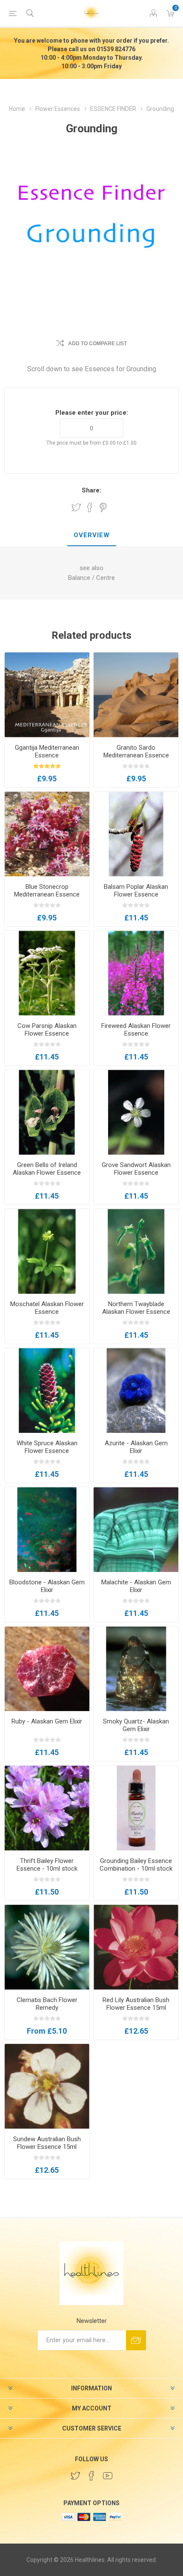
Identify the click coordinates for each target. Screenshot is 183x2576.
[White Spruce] (47, 1390)
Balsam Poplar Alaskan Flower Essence (136, 891)
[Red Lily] (136, 1947)
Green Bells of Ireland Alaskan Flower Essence (47, 1169)
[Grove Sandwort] (136, 1112)
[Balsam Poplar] (136, 834)
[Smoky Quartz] (136, 1669)
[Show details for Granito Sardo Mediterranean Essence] (136, 695)
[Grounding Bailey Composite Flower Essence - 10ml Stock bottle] (136, 1808)
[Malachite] (136, 1530)
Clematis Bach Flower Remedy (47, 2004)
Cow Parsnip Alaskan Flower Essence (47, 1030)
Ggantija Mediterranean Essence (47, 751)
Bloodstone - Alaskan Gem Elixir (47, 1586)
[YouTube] (108, 2476)
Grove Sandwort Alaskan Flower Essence (136, 1169)
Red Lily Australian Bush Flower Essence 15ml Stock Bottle (136, 2008)
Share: (91, 490)
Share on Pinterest (103, 507)
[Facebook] (91, 2476)
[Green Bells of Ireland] (47, 1112)
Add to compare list (97, 343)
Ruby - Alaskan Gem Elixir (47, 1721)
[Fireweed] (136, 973)
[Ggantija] (47, 695)
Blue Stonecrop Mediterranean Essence (47, 891)
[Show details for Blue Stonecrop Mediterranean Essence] (47, 834)
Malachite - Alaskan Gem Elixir (136, 1586)
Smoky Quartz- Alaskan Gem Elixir (136, 1725)
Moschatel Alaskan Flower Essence (47, 1308)
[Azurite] (136, 1390)
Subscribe (136, 2340)
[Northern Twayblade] (136, 1251)
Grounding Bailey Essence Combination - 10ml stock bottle (136, 1869)
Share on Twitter (76, 507)
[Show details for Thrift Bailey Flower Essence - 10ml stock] (47, 1808)
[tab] (91, 536)
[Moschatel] (47, 1251)
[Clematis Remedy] (47, 1947)
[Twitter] (75, 2476)
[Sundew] (47, 2086)
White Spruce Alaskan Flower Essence (47, 1447)
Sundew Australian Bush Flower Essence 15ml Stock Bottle (47, 2147)
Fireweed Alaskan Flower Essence (136, 1030)
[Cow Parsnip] (47, 973)
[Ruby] (47, 1669)
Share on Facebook (90, 507)
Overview (92, 535)
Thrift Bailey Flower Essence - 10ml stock (47, 1865)
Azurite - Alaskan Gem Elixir (136, 1447)
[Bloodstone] (47, 1530)
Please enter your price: (92, 413)
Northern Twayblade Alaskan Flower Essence (136, 1308)
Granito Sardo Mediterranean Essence (136, 751)
